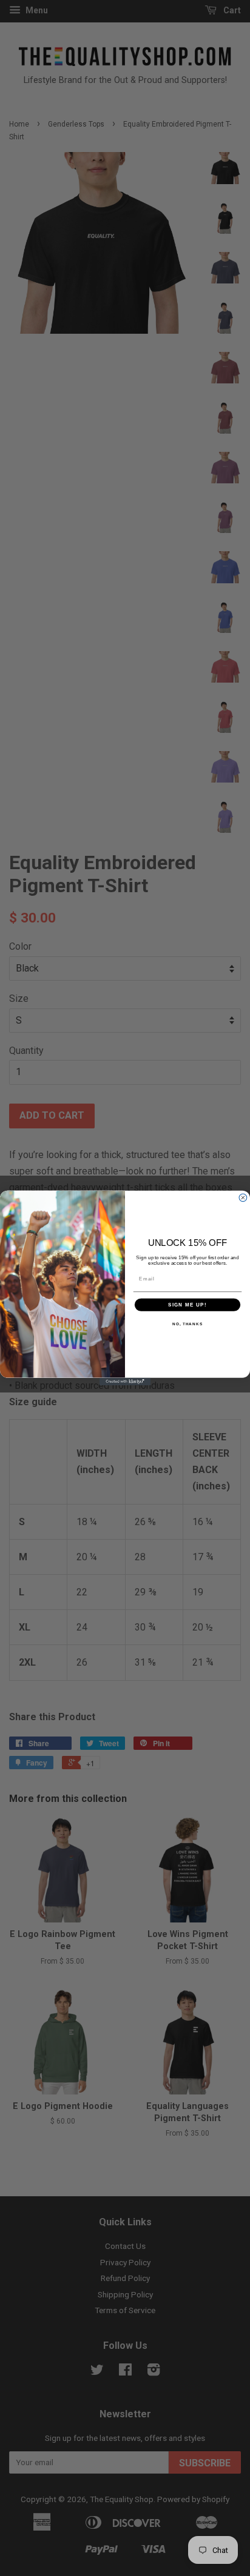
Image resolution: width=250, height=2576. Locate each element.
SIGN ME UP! (187, 1304)
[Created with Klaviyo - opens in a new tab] (125, 1382)
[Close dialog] (243, 1198)
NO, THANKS (187, 1324)
